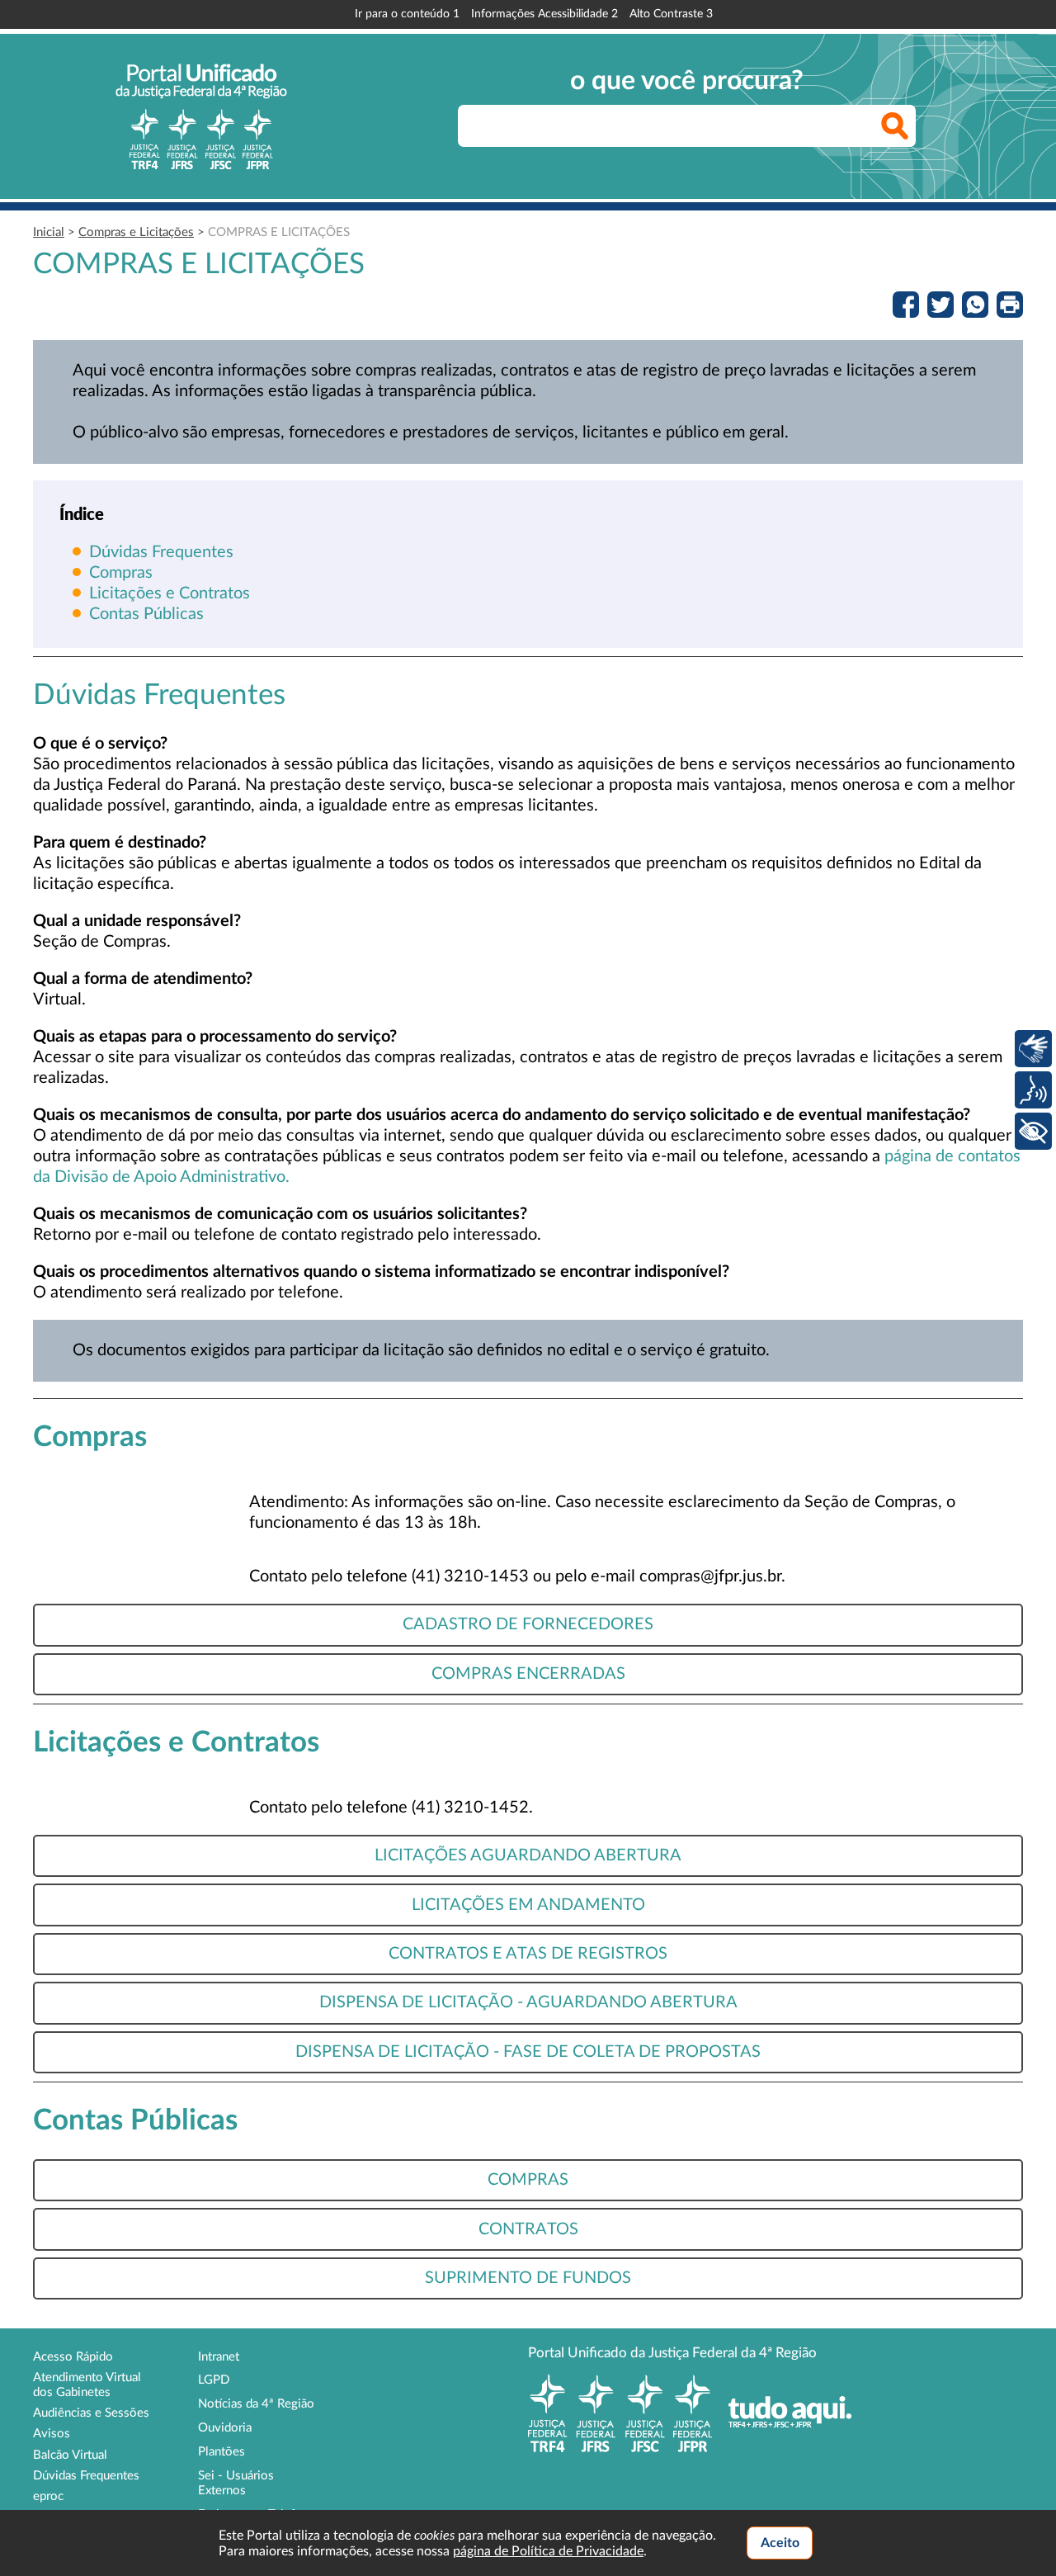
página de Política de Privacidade (548, 2551)
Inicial (49, 232)
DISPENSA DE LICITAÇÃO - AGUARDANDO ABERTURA (528, 2002)
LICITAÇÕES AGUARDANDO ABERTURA (528, 1855)
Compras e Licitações (136, 232)
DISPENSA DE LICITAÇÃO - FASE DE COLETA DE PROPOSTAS (528, 2052)
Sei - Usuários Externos (236, 2483)
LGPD (214, 2380)
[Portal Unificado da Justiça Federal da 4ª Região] (201, 116)
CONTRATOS (528, 2229)
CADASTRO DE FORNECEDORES (528, 1624)
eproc (48, 2496)
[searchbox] (687, 126)
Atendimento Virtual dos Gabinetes (87, 2385)
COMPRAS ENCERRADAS (528, 1674)
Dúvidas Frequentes (161, 552)
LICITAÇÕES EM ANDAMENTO (528, 1905)
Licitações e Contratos (170, 593)
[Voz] (1033, 1090)
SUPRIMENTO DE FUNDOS (528, 2278)
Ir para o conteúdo (407, 14)
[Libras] (1033, 1049)
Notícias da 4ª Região (256, 2404)
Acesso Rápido (73, 2357)
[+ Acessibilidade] (1033, 1131)
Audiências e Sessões (91, 2413)
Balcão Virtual (70, 2455)
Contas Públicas (146, 614)
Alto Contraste (671, 14)
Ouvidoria (225, 2428)
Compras (121, 573)
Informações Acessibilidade (544, 14)
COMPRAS (528, 2180)
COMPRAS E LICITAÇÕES (279, 232)
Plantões (222, 2452)
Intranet (219, 2357)
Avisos (52, 2434)
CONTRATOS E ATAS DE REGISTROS (528, 1954)
